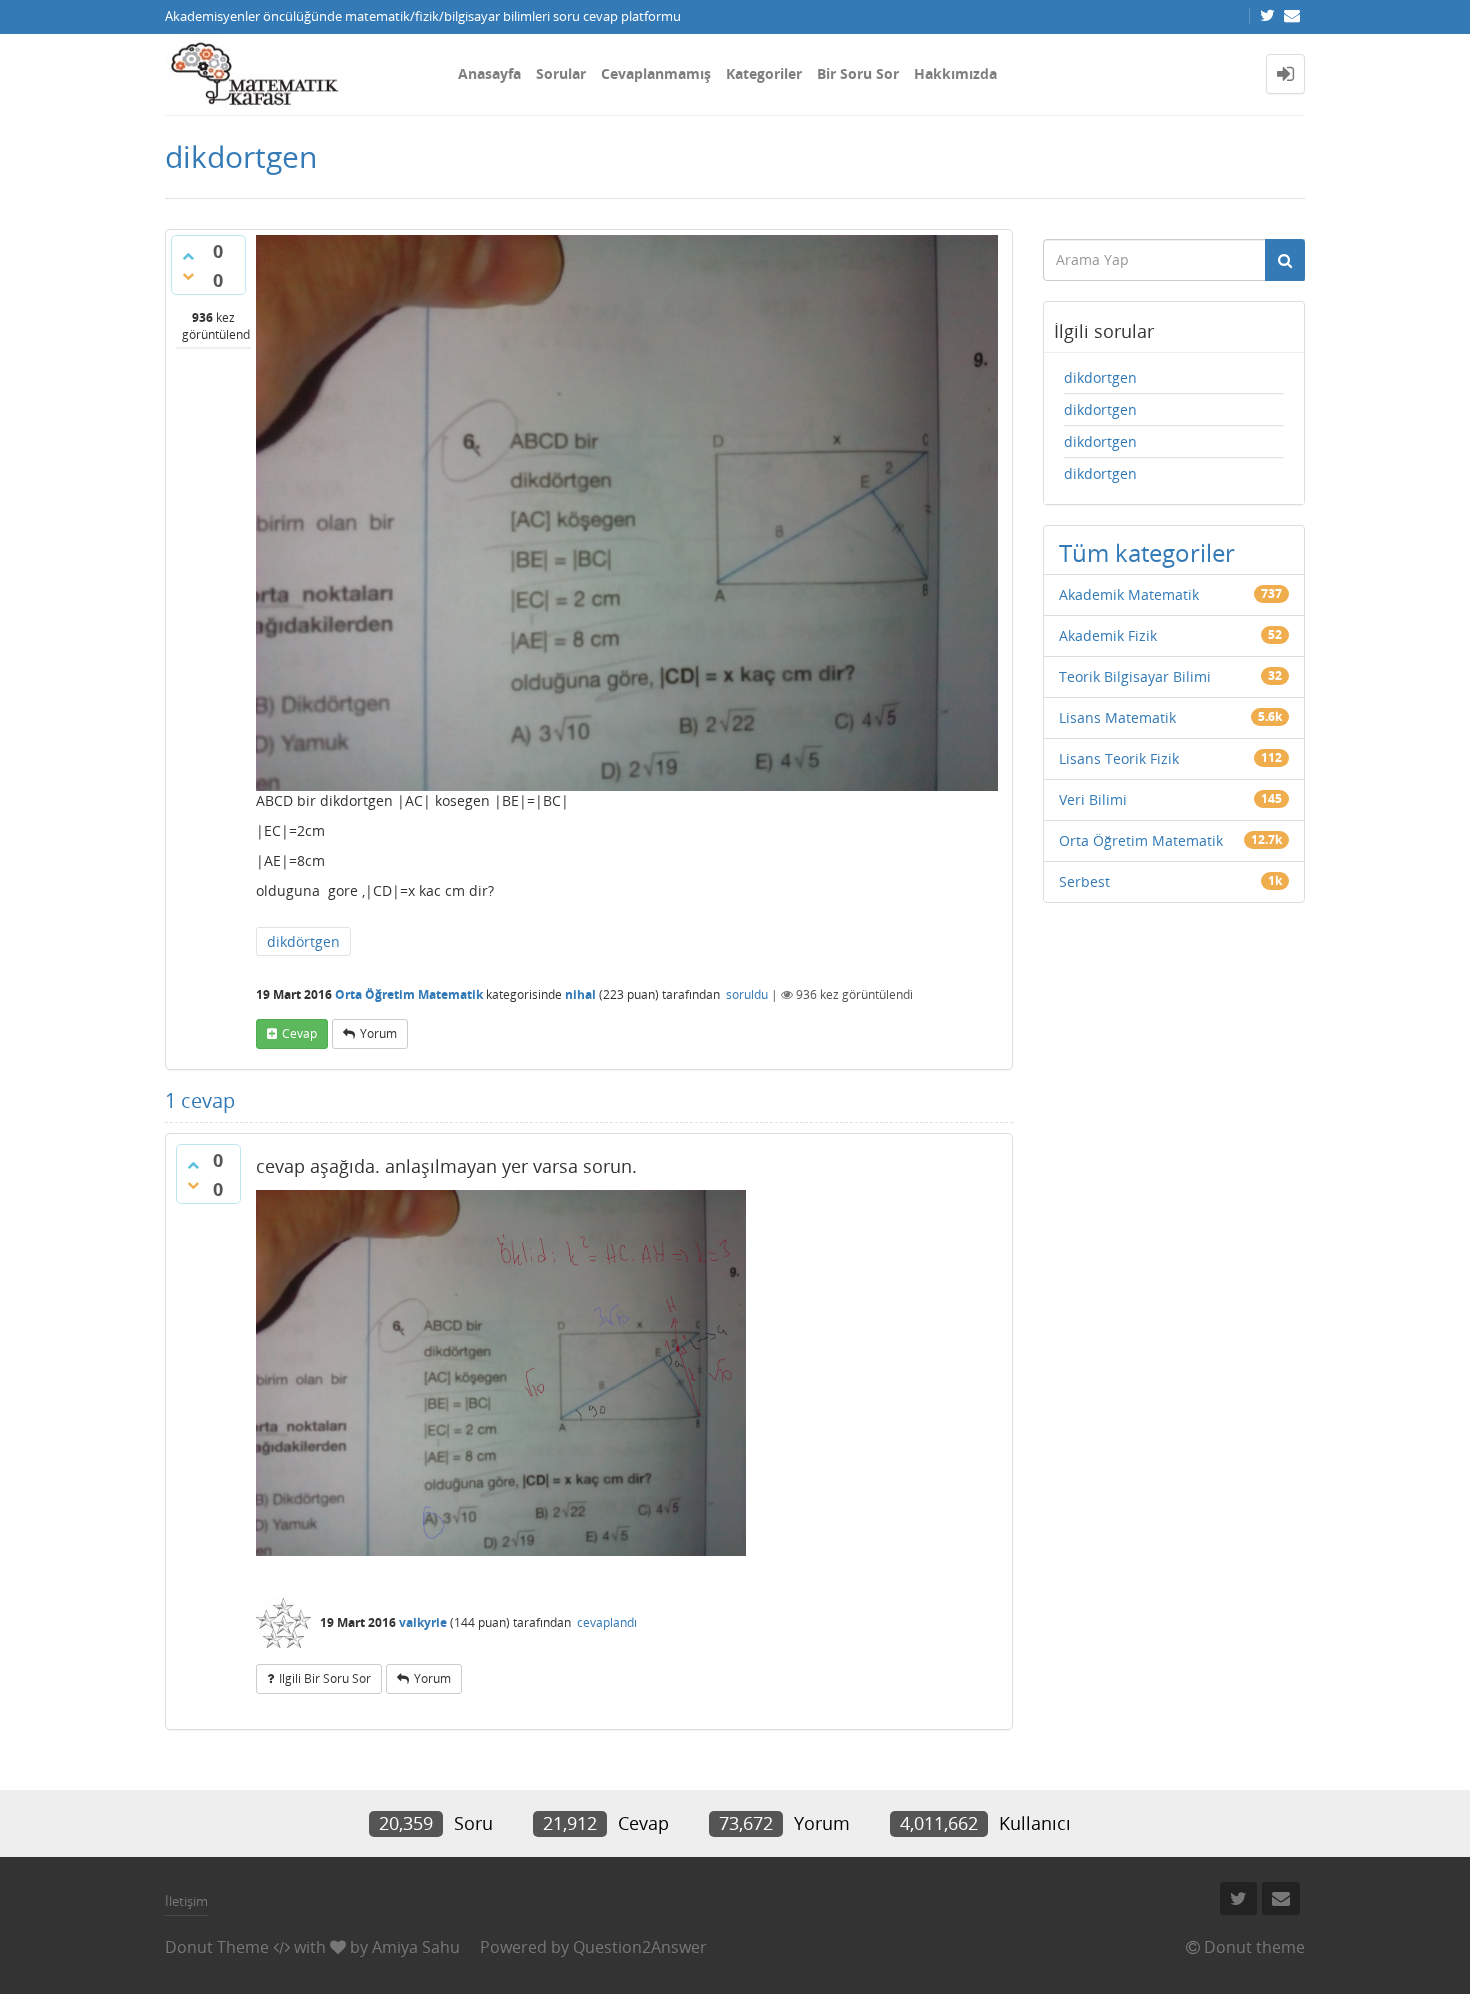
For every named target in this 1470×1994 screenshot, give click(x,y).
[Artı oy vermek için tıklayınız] (188, 256)
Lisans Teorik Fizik (1119, 758)
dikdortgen (1100, 377)
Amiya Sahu (416, 1947)
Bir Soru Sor (858, 73)
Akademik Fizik (1108, 635)
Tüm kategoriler (1147, 552)
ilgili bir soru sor (325, 1678)
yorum (378, 1033)
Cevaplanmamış (656, 73)
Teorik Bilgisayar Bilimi (1135, 676)
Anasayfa (489, 73)
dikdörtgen (303, 941)
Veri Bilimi (1093, 799)
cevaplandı (607, 1622)
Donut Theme (217, 1947)
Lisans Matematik (1117, 717)
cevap (299, 1033)
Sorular (561, 73)
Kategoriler (764, 73)
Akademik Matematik (1129, 594)
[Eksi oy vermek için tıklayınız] (188, 276)
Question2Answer (640, 1947)
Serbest (1084, 881)
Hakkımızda (955, 73)
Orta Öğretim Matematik (409, 994)
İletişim (186, 1901)
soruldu (747, 994)
